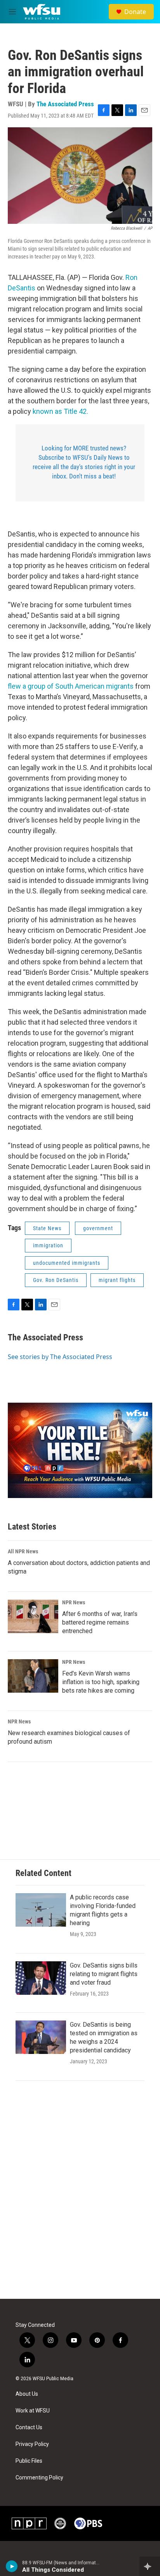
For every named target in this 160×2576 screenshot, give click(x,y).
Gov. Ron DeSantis (56, 1280)
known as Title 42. (60, 411)
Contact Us (29, 2427)
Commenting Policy (39, 2478)
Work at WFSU (33, 2411)
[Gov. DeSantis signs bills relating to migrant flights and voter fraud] (41, 1978)
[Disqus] (80, 2194)
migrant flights (117, 1280)
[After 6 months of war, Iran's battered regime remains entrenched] (33, 1616)
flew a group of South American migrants (71, 686)
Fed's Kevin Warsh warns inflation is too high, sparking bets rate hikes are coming (101, 1682)
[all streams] (150, 2566)
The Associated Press (65, 104)
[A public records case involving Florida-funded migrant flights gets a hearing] (41, 1910)
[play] (12, 2566)
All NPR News (23, 1551)
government (98, 1228)
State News (47, 1228)
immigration (48, 1245)
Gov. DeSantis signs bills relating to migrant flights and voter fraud (104, 1974)
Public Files (29, 2461)
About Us (27, 2394)
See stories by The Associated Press (60, 1357)
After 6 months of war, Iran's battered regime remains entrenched (100, 1622)
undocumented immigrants (67, 1263)
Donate (135, 12)
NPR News (74, 1602)
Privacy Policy (32, 2444)
